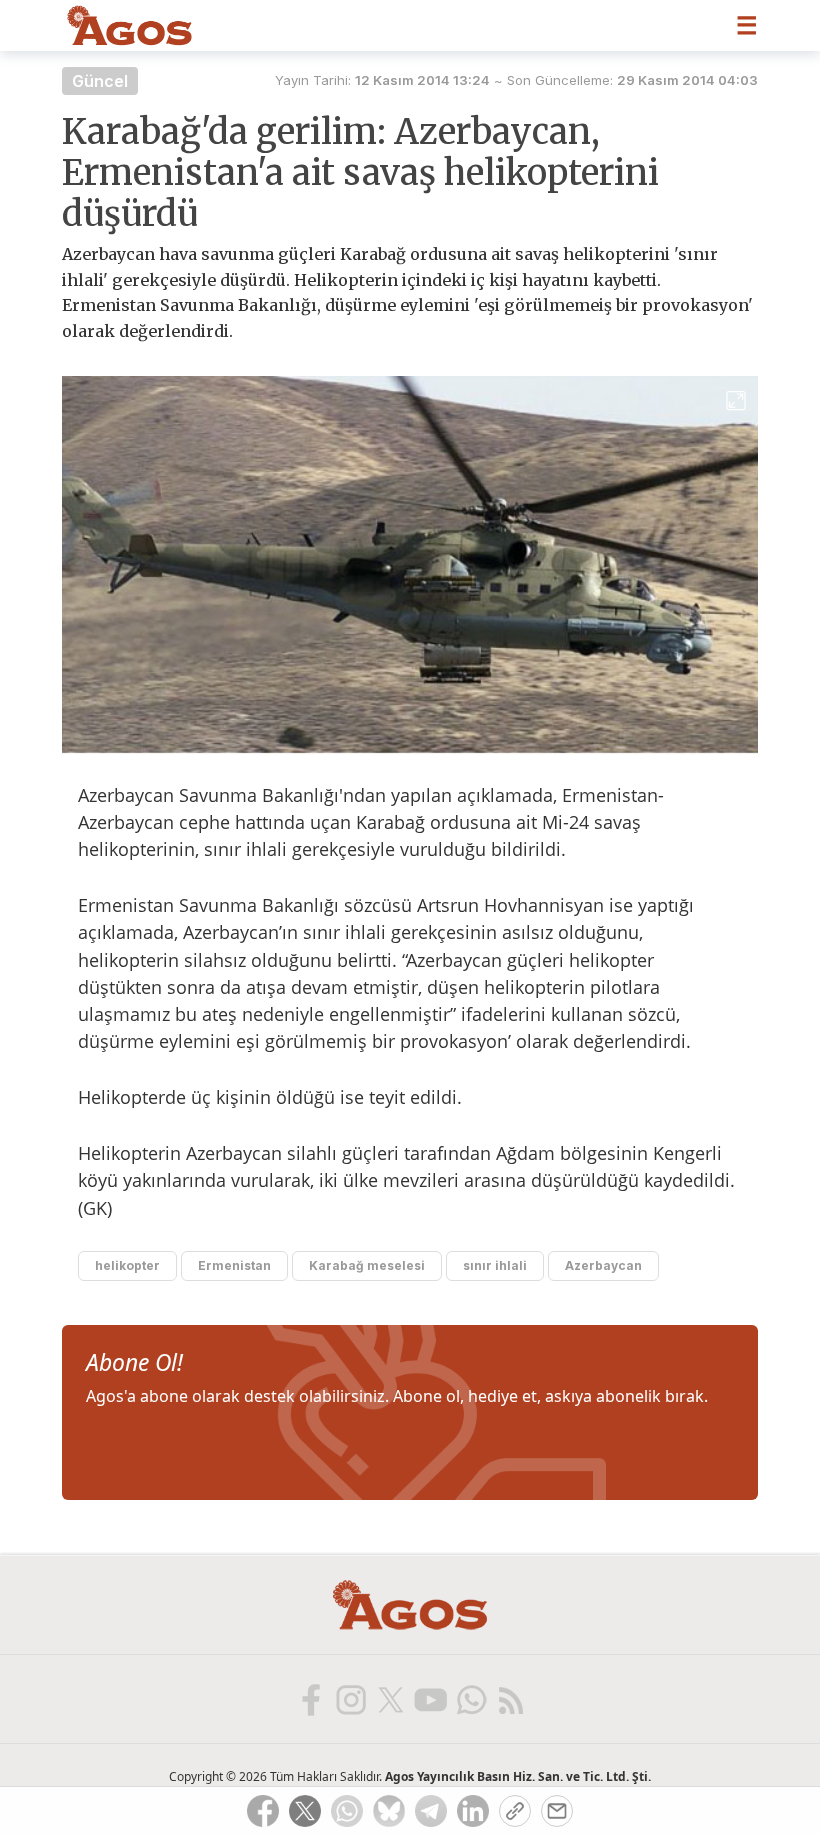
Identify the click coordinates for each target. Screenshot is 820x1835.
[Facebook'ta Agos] (310, 1699)
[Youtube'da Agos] (430, 1699)
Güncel (100, 81)
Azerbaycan (603, 1265)
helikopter (127, 1265)
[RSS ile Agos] (510, 1699)
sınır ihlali (495, 1265)
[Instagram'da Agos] (350, 1699)
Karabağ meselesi (367, 1265)
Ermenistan (234, 1265)
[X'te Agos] (390, 1699)
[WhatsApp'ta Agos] (470, 1699)
